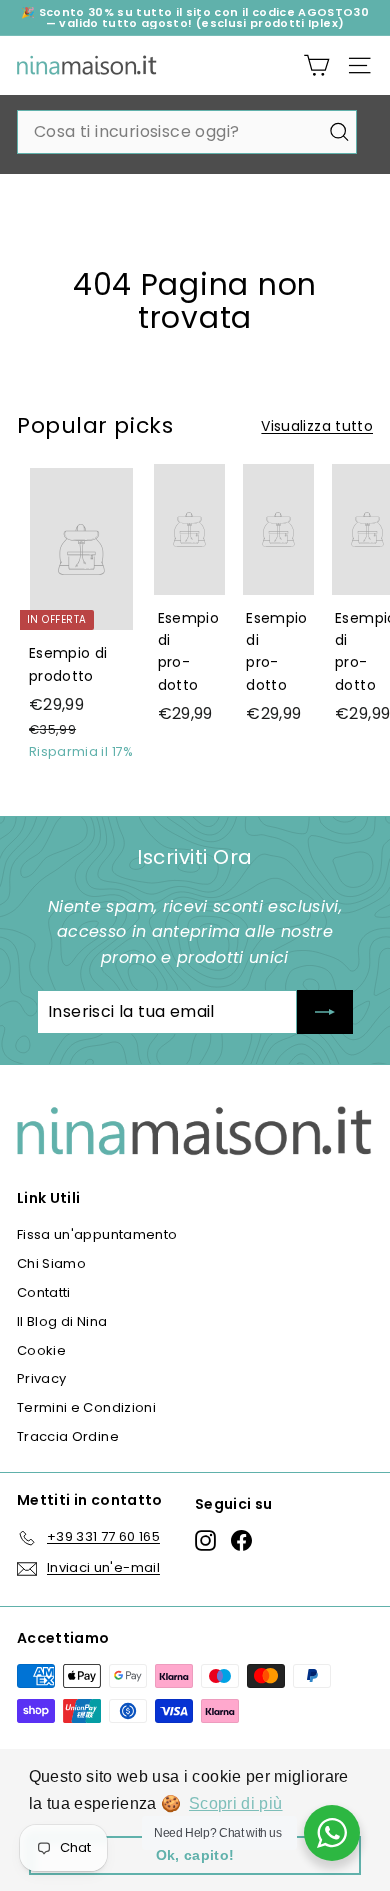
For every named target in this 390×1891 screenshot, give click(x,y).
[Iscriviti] (325, 1012)
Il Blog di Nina (62, 1321)
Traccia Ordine (68, 1436)
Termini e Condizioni (86, 1407)
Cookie (41, 1350)
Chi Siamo (51, 1263)
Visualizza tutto (317, 426)
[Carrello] (316, 65)
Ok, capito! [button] (195, 1855)
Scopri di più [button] (236, 1803)
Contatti (44, 1292)
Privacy (41, 1378)
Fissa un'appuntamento (97, 1234)
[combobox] (187, 132)
